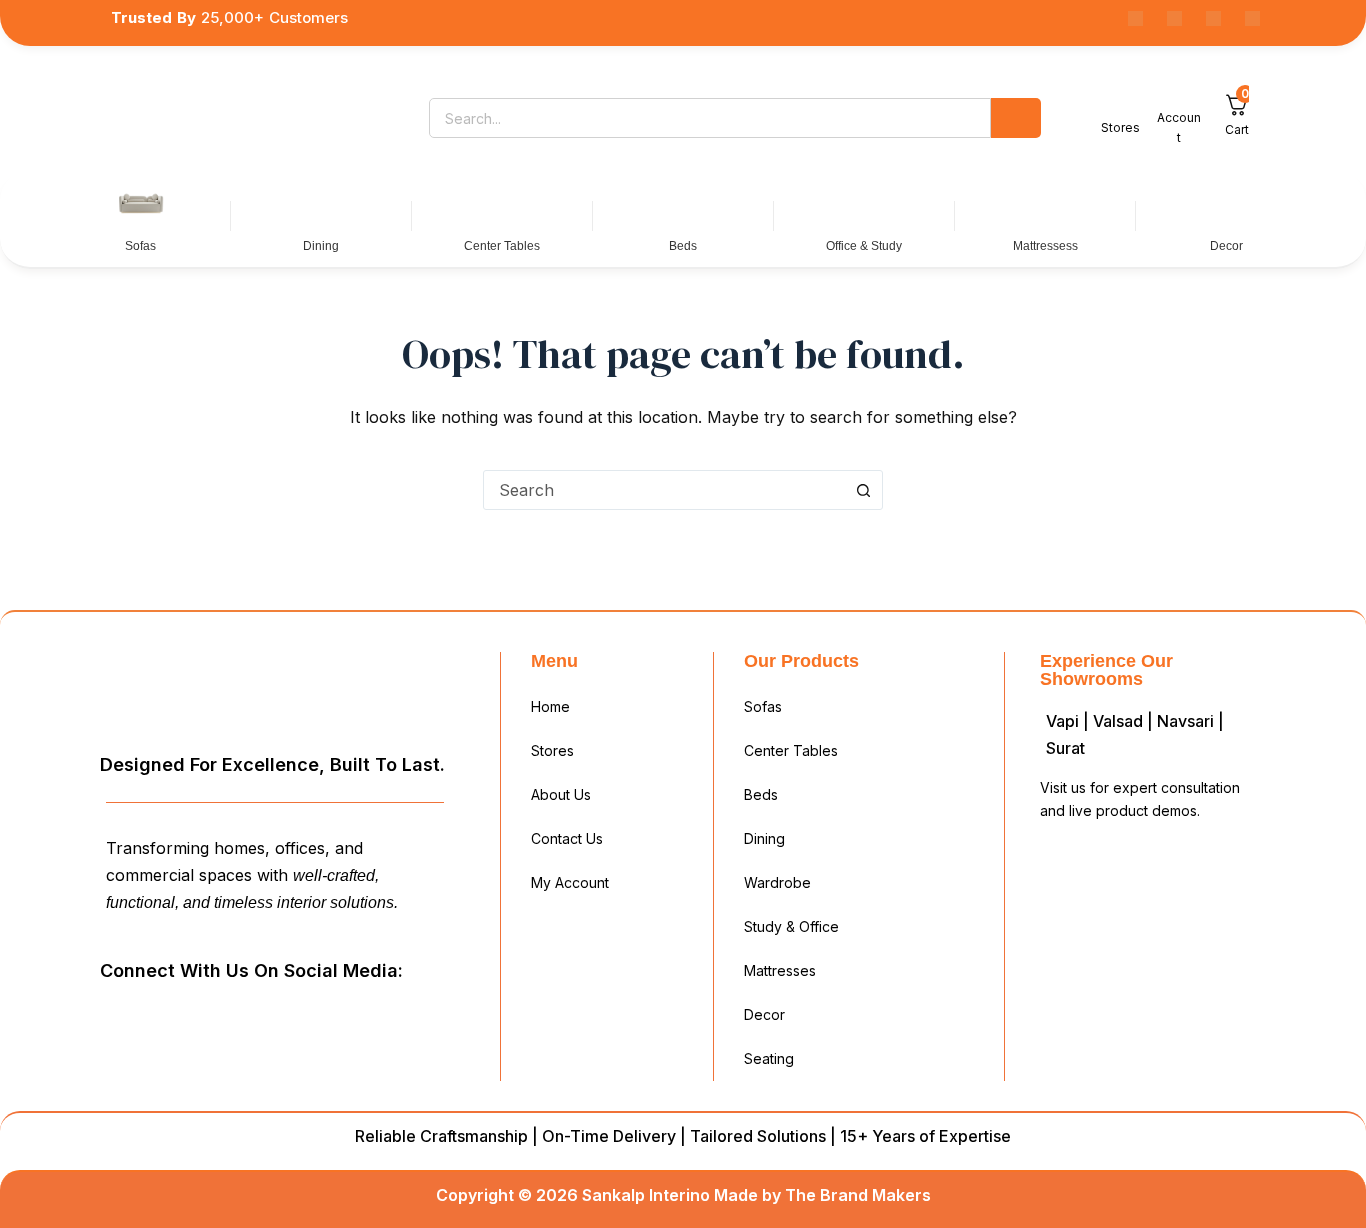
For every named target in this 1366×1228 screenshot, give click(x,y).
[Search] (1016, 118)
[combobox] (664, 490)
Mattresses (780, 970)
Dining (764, 838)
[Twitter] (261, 1016)
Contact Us (567, 838)
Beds (761, 794)
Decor (764, 1014)
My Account (570, 882)
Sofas (763, 706)
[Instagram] (1252, 18)
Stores (552, 750)
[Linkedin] (1174, 18)
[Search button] (863, 490)
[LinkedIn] (216, 1016)
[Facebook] (1135, 18)
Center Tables (791, 750)
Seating (769, 1058)
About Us (561, 794)
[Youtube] (1213, 18)
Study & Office (791, 926)
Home (550, 706)
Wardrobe (777, 882)
